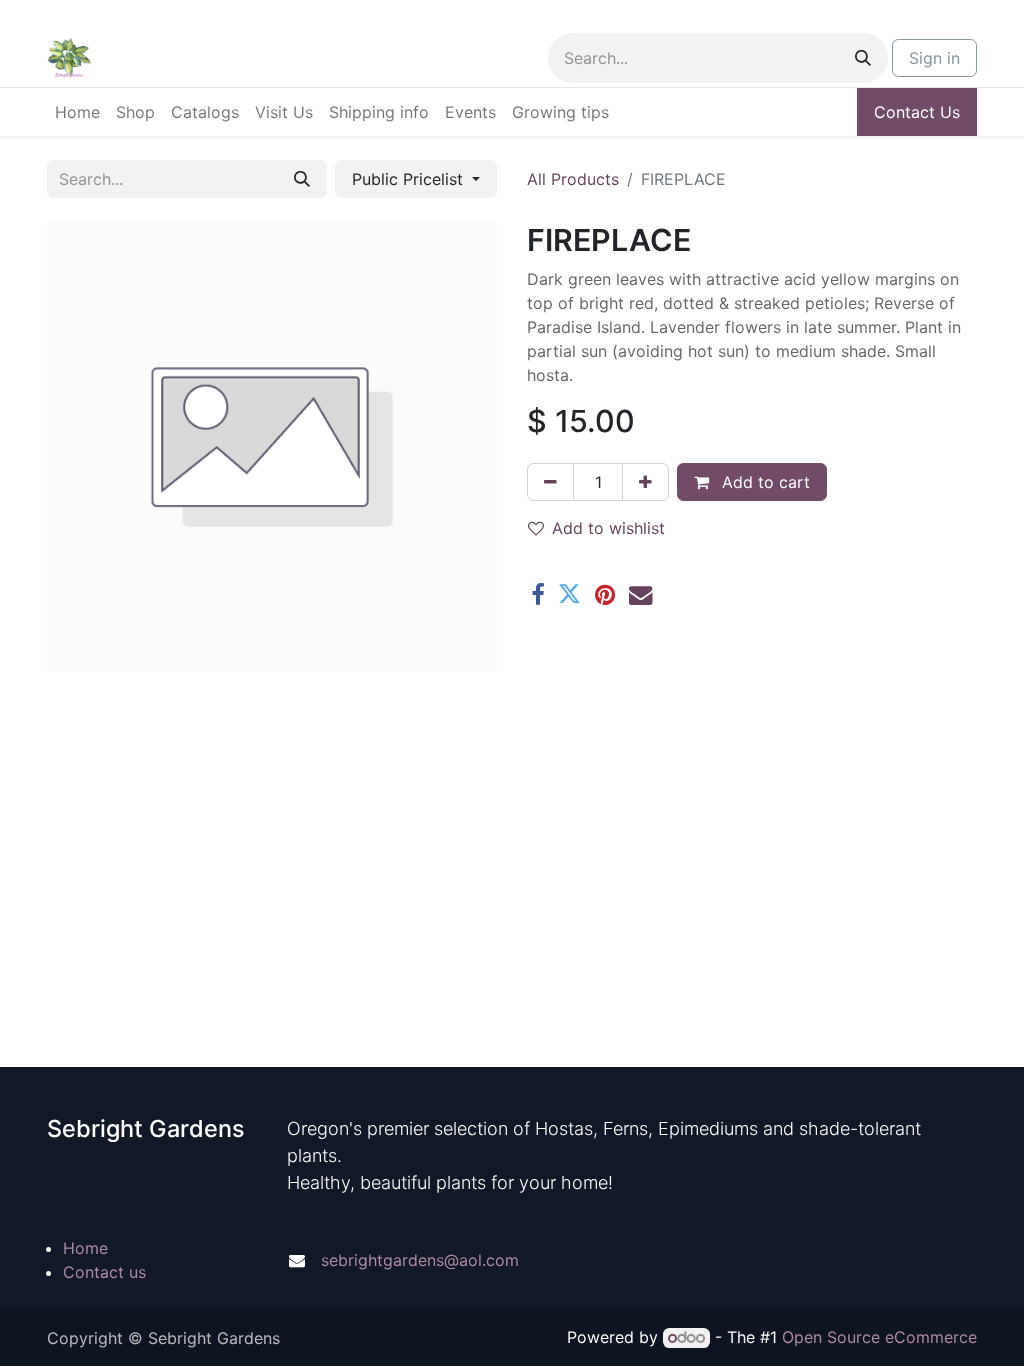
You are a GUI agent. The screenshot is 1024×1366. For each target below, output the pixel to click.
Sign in (934, 58)
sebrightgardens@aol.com (420, 1260)
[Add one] (645, 482)
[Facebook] (537, 594)
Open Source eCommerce (879, 1337)
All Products (573, 179)
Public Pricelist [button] (410, 179)
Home (85, 1248)
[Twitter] (569, 594)
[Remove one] (550, 482)
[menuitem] (77, 112)
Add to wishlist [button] (608, 528)
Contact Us (917, 112)
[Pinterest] (605, 594)
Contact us (104, 1272)
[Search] (863, 58)
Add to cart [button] (763, 482)
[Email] (640, 594)
